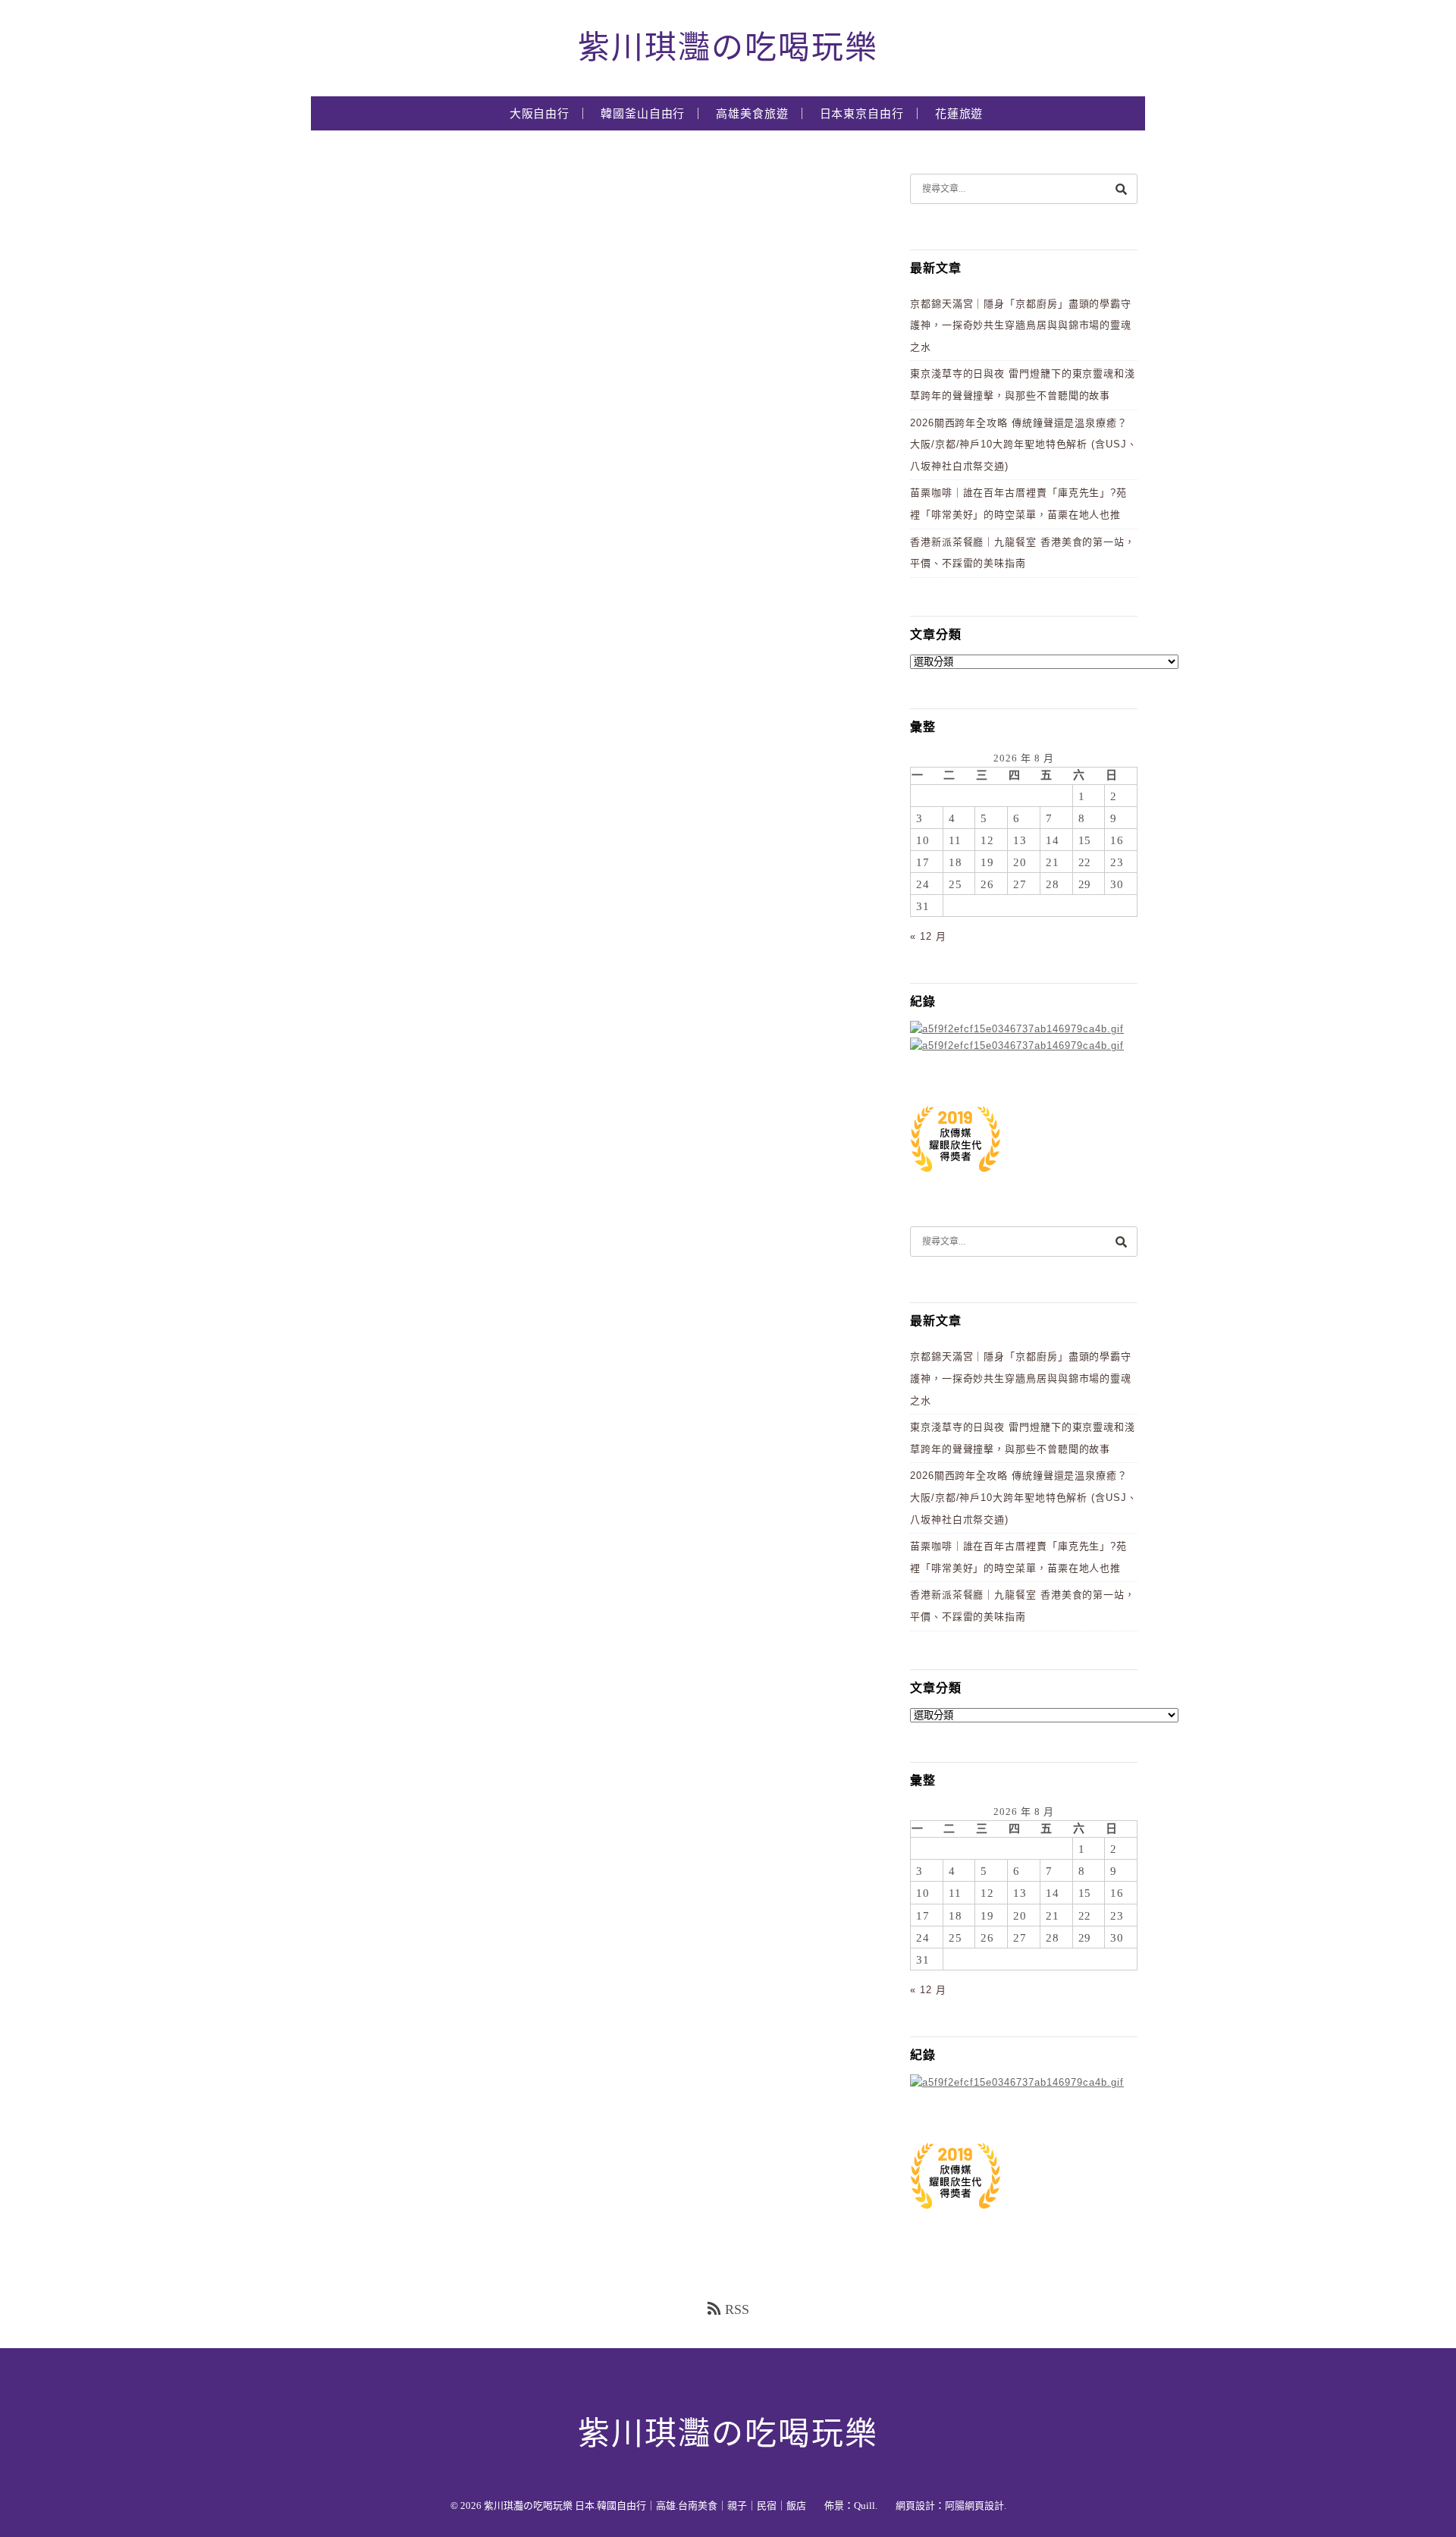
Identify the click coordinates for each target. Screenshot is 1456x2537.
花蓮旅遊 (959, 114)
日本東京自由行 (862, 114)
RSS (737, 2309)
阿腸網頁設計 (974, 2506)
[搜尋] (1121, 188)
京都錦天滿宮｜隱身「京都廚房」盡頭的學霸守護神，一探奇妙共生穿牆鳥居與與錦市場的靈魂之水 (1021, 325)
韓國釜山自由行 (643, 114)
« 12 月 (928, 936)
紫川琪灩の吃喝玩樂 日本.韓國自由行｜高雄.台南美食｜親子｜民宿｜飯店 (645, 2506)
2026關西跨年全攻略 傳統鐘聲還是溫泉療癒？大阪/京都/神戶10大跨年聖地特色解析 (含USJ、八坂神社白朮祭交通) (1024, 444)
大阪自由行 (540, 114)
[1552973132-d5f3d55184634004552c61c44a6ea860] (955, 1180)
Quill (864, 2506)
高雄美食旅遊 (752, 114)
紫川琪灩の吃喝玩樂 (728, 48)
